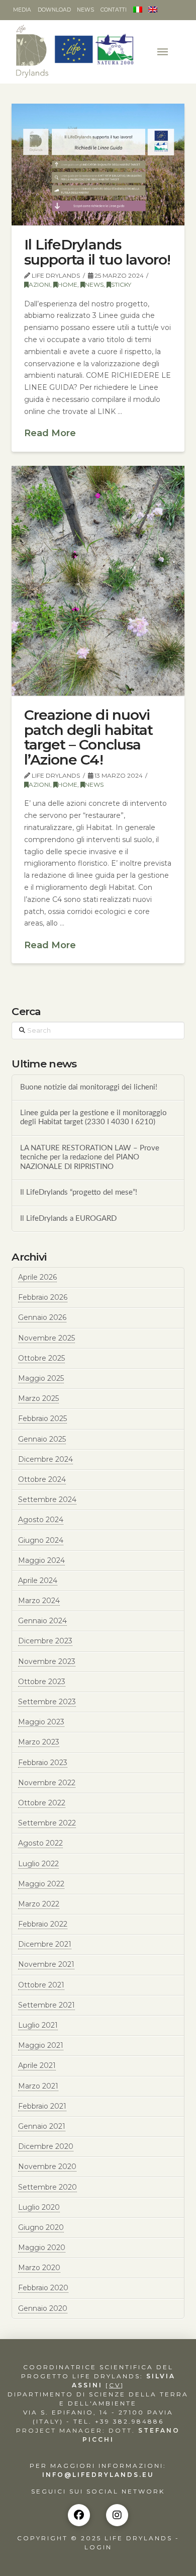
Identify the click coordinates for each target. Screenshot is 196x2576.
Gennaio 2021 (42, 2126)
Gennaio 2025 (42, 1439)
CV (115, 2385)
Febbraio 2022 (43, 1924)
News (94, 284)
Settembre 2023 (47, 1702)
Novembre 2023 (47, 1661)
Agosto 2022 (40, 1843)
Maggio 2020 (42, 2248)
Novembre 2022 (47, 1783)
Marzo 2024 (39, 1601)
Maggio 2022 (41, 1884)
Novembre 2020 (47, 2167)
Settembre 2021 (46, 2005)
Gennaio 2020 (43, 2308)
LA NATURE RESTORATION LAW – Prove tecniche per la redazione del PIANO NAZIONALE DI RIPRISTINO (90, 1157)
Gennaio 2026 (42, 1317)
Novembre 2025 (46, 1338)
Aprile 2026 (37, 1277)
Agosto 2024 (41, 1520)
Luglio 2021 (38, 2025)
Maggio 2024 (41, 1560)
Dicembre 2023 (45, 1641)
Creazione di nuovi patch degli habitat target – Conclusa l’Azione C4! (88, 737)
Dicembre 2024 (45, 1459)
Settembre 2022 (47, 1823)
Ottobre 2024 (42, 1479)
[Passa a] (137, 10)
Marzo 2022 (39, 1904)
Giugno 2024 (41, 1540)
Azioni (39, 284)
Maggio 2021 (41, 2045)
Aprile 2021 (37, 2065)
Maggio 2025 (41, 1378)
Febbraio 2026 (43, 1297)
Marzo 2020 (39, 2268)
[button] (164, 52)
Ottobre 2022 (42, 1803)
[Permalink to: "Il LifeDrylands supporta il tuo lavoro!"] (98, 165)
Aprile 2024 (38, 1581)
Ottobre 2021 (41, 1985)
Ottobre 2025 (41, 1358)
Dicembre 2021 (45, 1944)
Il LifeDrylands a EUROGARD (68, 1219)
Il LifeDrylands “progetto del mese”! (79, 1192)
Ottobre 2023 (42, 1682)
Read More (50, 433)
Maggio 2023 (41, 1722)
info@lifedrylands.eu (98, 2475)
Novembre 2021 (46, 1964)
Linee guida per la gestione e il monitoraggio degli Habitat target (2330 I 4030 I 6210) (93, 1118)
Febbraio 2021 (42, 2106)
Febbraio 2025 (42, 1419)
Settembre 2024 (47, 1500)
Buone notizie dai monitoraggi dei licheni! (89, 1087)
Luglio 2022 (38, 1864)
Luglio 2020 (39, 2207)
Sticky (121, 284)
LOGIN (98, 2547)
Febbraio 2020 (43, 2288)
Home (68, 284)
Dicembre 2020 (46, 2146)
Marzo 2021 (38, 2086)
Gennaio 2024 (42, 1621)
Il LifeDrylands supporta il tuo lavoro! (97, 252)
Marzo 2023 (39, 1742)
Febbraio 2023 (43, 1763)
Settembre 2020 (47, 2187)
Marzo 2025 (38, 1398)
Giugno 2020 (41, 2227)
